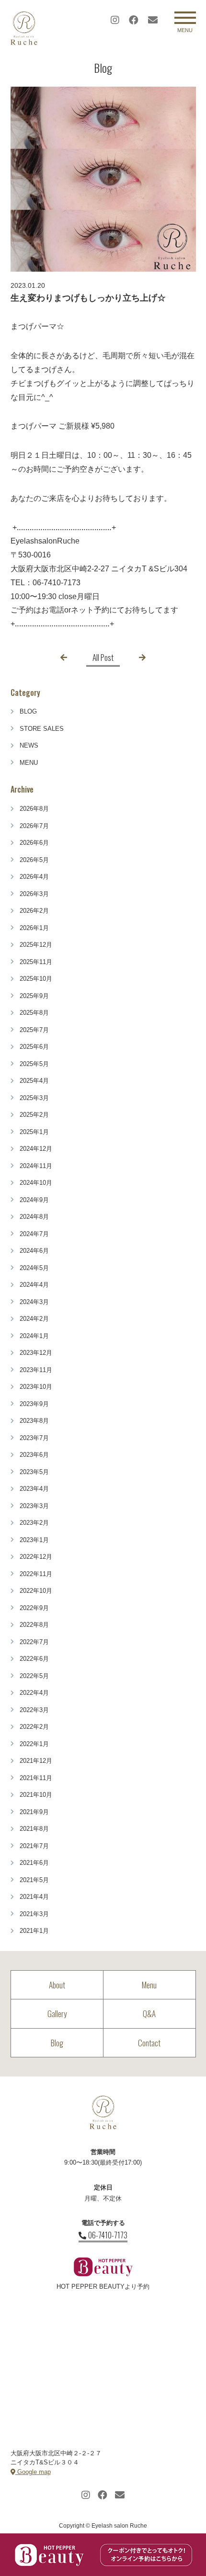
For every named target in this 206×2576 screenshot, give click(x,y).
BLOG (28, 711)
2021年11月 (36, 1778)
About (57, 1985)
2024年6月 (34, 1251)
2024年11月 (36, 1166)
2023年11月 (36, 1370)
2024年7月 (34, 1234)
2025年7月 (34, 1030)
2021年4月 (34, 1897)
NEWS (29, 745)
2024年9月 (34, 1200)
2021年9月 (34, 1812)
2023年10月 (36, 1387)
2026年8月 (34, 809)
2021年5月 (34, 1880)
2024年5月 (34, 1268)
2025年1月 (34, 1132)
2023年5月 (34, 1472)
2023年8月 (34, 1421)
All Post (103, 657)
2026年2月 (34, 911)
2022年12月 (36, 1557)
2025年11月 (36, 962)
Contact (149, 2043)
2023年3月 (34, 1506)
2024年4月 (34, 1285)
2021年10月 (36, 1795)
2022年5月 (34, 1676)
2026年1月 (34, 928)
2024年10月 (36, 1183)
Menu (149, 1985)
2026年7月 (34, 826)
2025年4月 (34, 1081)
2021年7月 (34, 1846)
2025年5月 (34, 1064)
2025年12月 (36, 945)
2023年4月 (34, 1489)
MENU (29, 763)
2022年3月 (34, 1710)
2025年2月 (34, 1115)
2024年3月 (34, 1302)
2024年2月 (34, 1319)
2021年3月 (34, 1914)
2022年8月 (34, 1625)
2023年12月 (36, 1353)
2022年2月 (34, 1727)
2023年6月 (34, 1455)
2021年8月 (34, 1829)
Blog (57, 2043)
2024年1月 (34, 1336)
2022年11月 (36, 1574)
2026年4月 (34, 877)
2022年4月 (34, 1693)
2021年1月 (34, 1931)
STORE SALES (42, 729)
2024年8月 (34, 1217)
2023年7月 (34, 1438)
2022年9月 (34, 1608)
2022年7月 (34, 1642)
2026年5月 (34, 860)
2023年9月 (34, 1404)
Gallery (57, 2014)
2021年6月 (34, 1863)
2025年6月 (34, 1047)
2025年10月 (36, 979)
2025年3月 (34, 1098)
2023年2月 (34, 1523)
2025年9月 (34, 996)
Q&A (149, 2014)
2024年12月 (36, 1149)
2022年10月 (36, 1591)
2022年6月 (34, 1659)
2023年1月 (34, 1540)
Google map (33, 2472)
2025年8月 (34, 1013)
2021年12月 (36, 1761)
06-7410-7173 (108, 2235)
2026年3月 (34, 894)
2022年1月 (34, 1744)
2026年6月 (34, 843)
